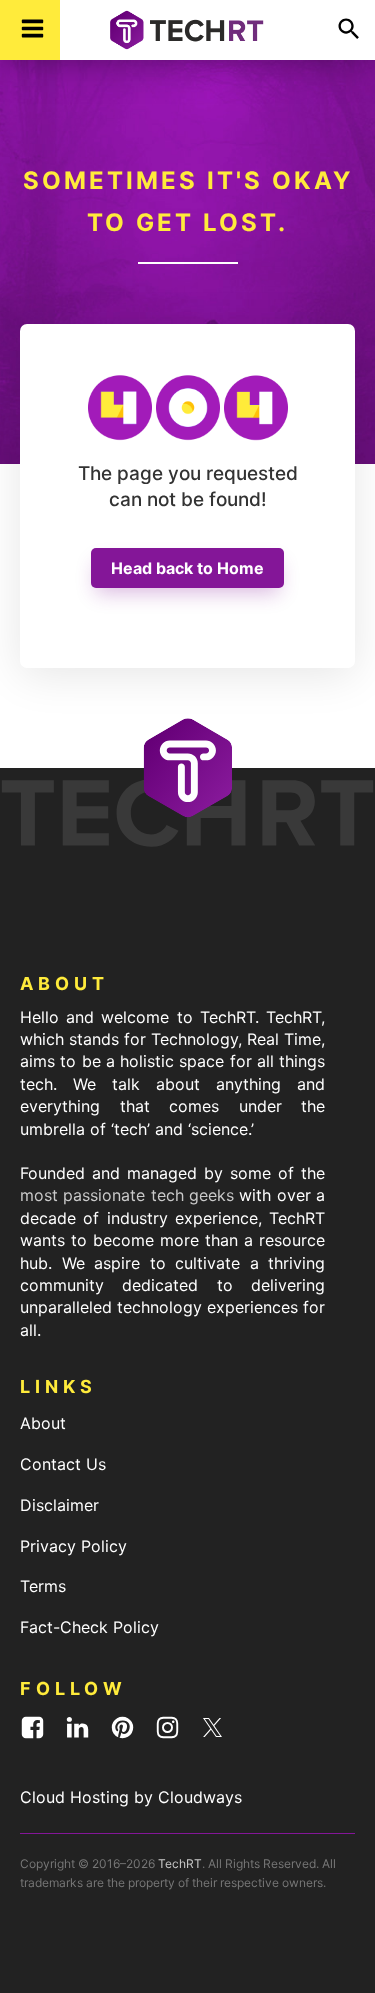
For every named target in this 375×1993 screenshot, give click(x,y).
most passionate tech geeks (127, 1195)
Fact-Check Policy (89, 1627)
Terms (43, 1586)
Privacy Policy (73, 1546)
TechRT (180, 1863)
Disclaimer (59, 1505)
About (43, 1423)
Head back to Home (187, 568)
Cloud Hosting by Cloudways (131, 1797)
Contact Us (63, 1464)
